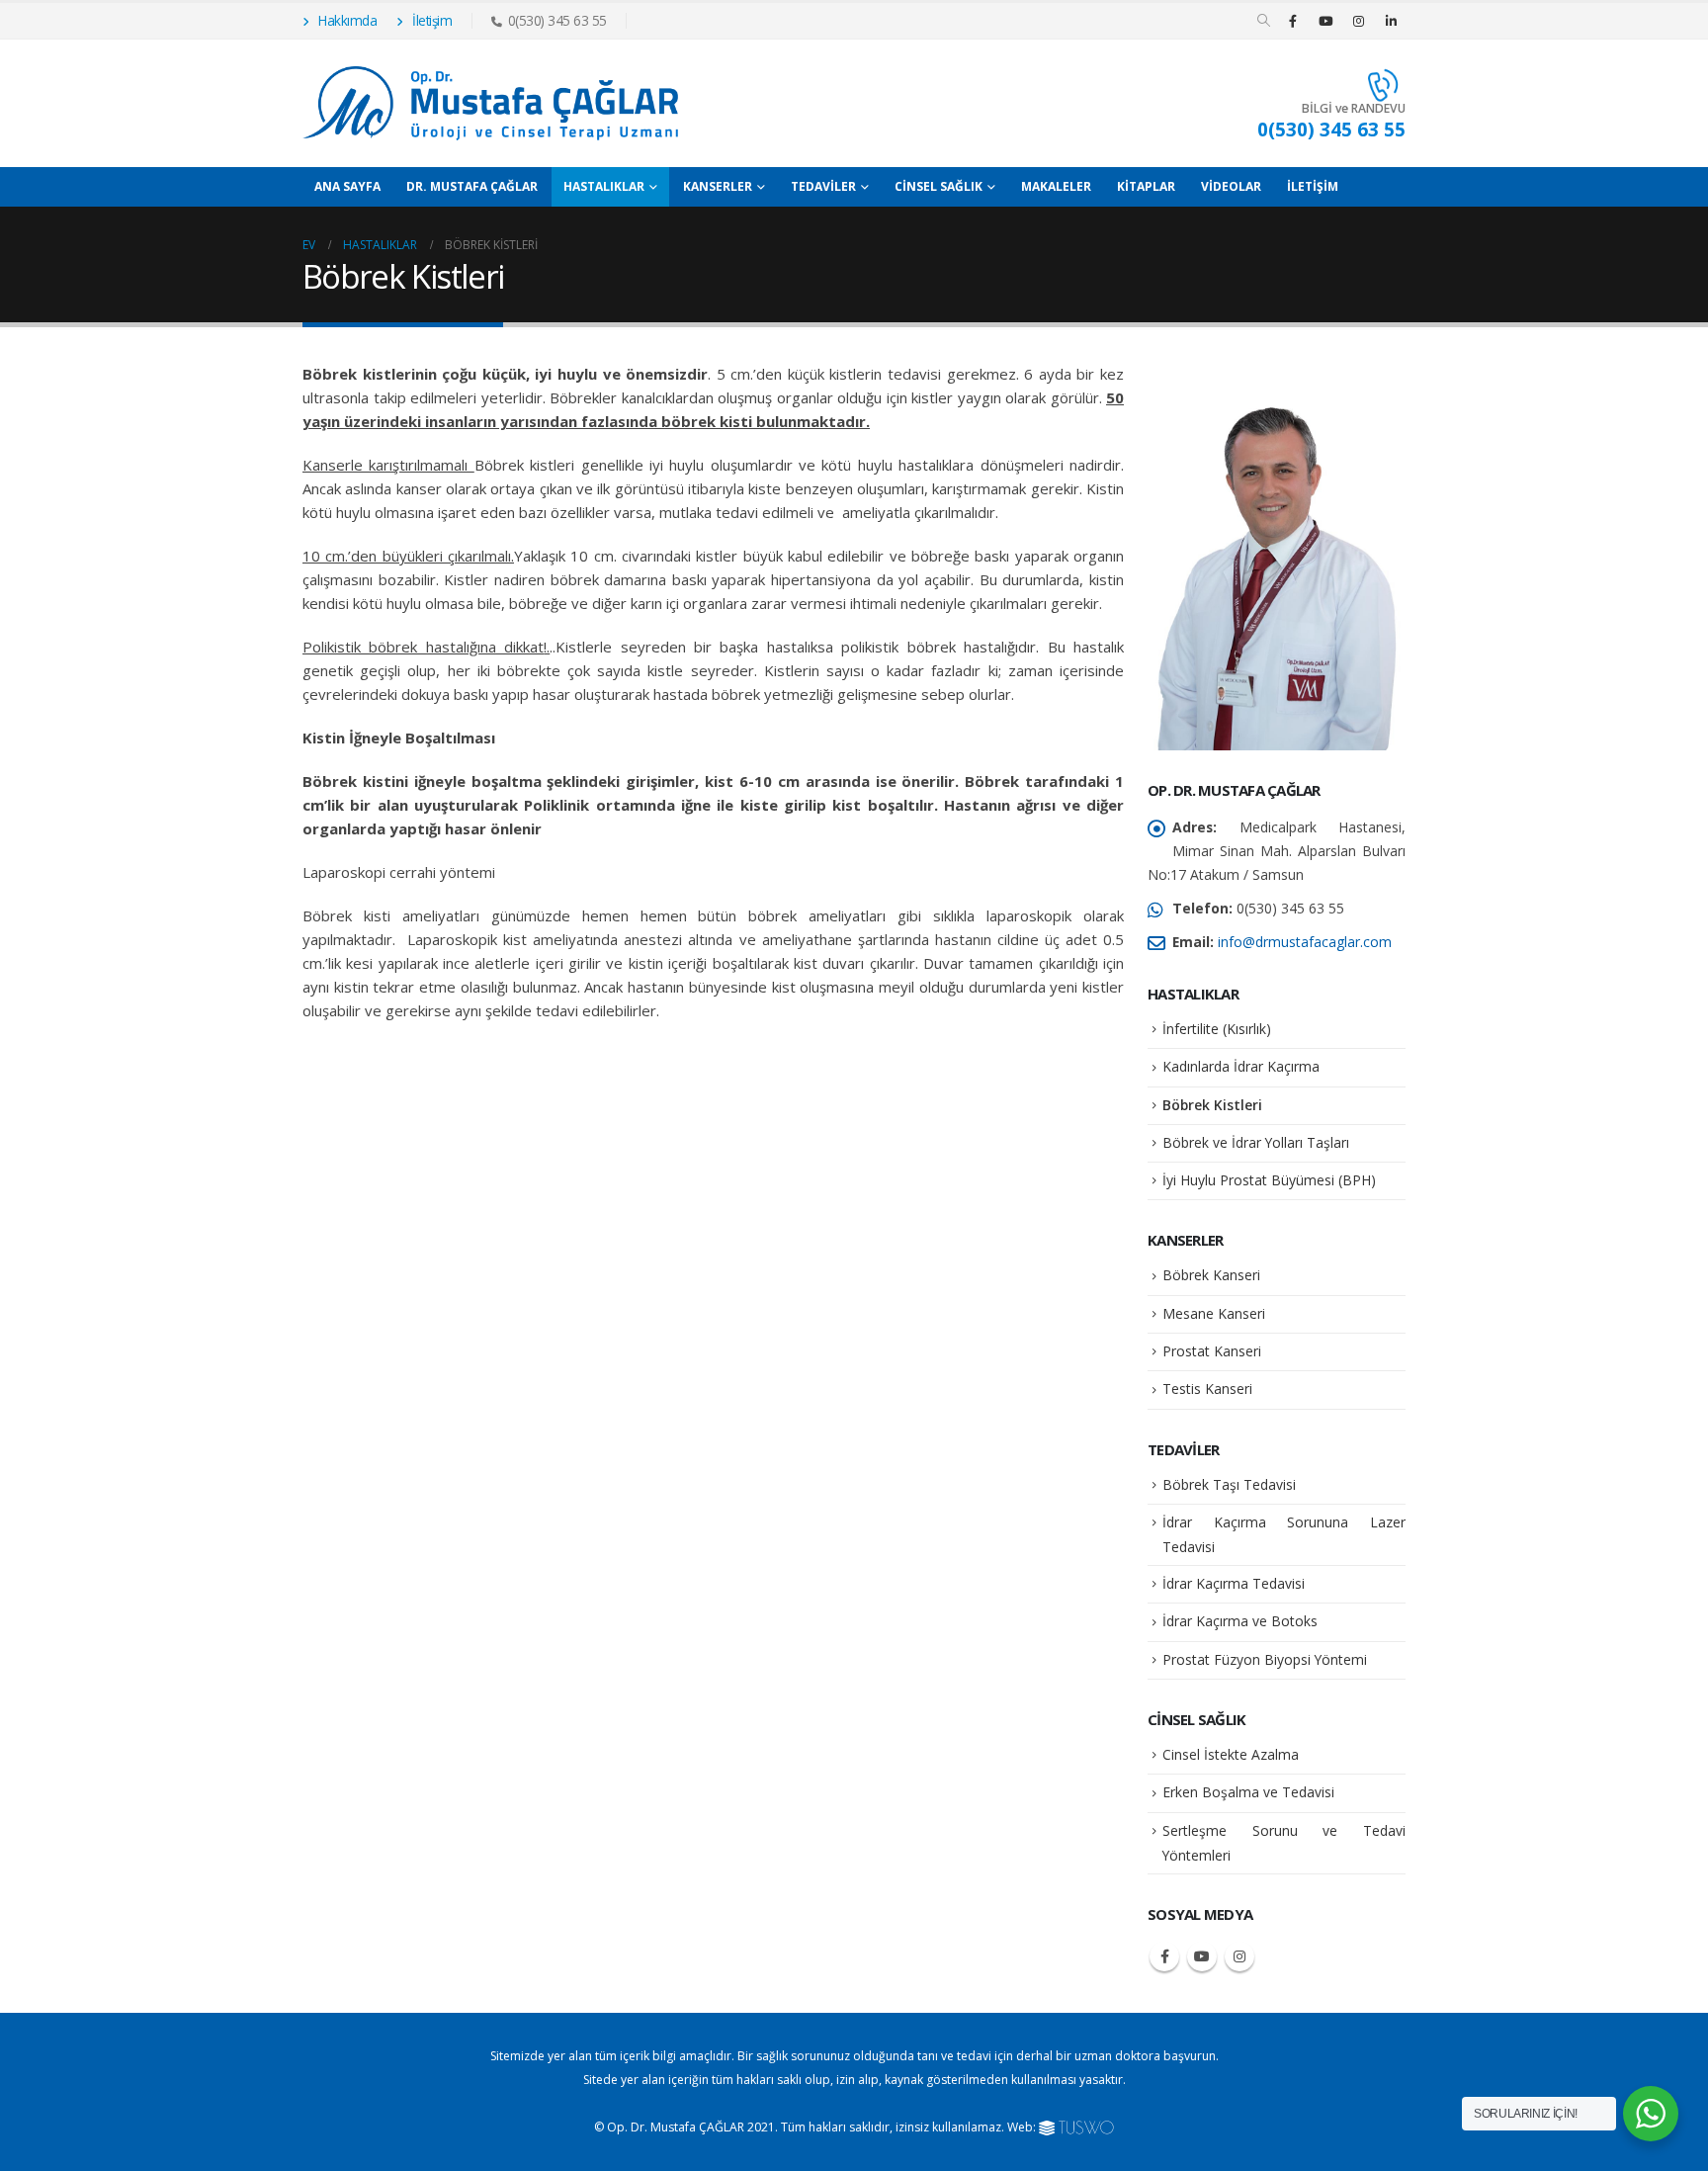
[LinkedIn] (1391, 21)
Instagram (1239, 1956)
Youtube (1202, 1956)
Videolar (1231, 186)
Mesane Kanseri (1214, 1313)
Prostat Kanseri (1212, 1351)
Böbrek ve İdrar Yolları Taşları (1256, 1142)
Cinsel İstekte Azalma (1231, 1754)
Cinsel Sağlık (939, 186)
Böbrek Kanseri (1211, 1275)
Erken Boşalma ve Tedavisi (1248, 1792)
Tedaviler (823, 186)
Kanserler (718, 186)
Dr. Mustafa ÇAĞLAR (472, 186)
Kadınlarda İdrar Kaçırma (1241, 1066)
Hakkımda (346, 21)
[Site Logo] (490, 103)
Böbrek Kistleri (1212, 1105)
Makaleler (1056, 186)
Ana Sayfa (347, 186)
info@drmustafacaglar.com (1305, 942)
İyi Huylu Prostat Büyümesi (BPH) (1269, 1180)
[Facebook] (1293, 21)
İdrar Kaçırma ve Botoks (1240, 1621)
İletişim (431, 21)
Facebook (1164, 1956)
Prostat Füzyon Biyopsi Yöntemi (1265, 1659)
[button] (1264, 21)
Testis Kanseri (1207, 1389)
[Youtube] (1325, 21)
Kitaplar (1146, 186)
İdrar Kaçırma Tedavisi (1234, 1583)
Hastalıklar (604, 186)
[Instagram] (1358, 21)
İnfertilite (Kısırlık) (1217, 1029)
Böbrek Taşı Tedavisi (1229, 1484)
